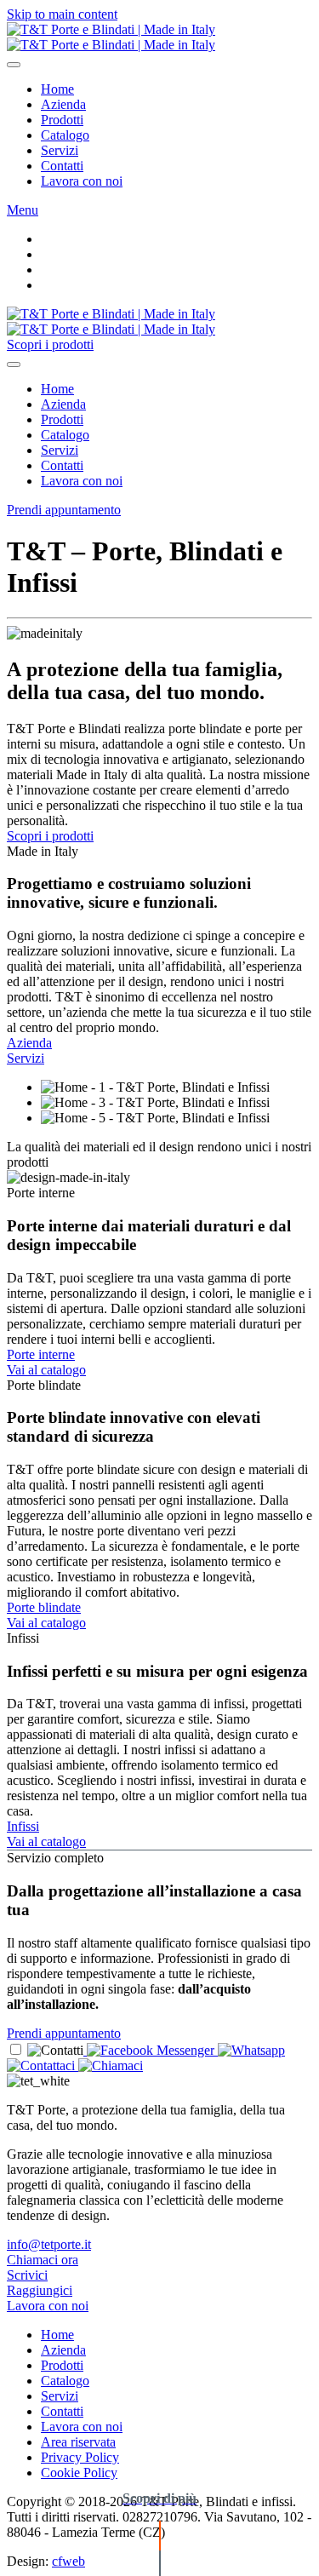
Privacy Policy (80, 2457)
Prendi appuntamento (64, 510)
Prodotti (62, 120)
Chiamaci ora (43, 2260)
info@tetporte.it (49, 2244)
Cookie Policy (79, 2473)
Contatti (62, 166)
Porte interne (41, 1354)
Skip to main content (62, 14)
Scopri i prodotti (50, 344)
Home (57, 89)
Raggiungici (40, 2290)
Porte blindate (44, 1607)
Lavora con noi (82, 181)
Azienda (63, 104)
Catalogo (65, 135)
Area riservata (78, 2442)
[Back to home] (111, 37)
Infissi (23, 1826)
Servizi (60, 150)
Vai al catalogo (46, 1370)
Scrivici (27, 2275)
